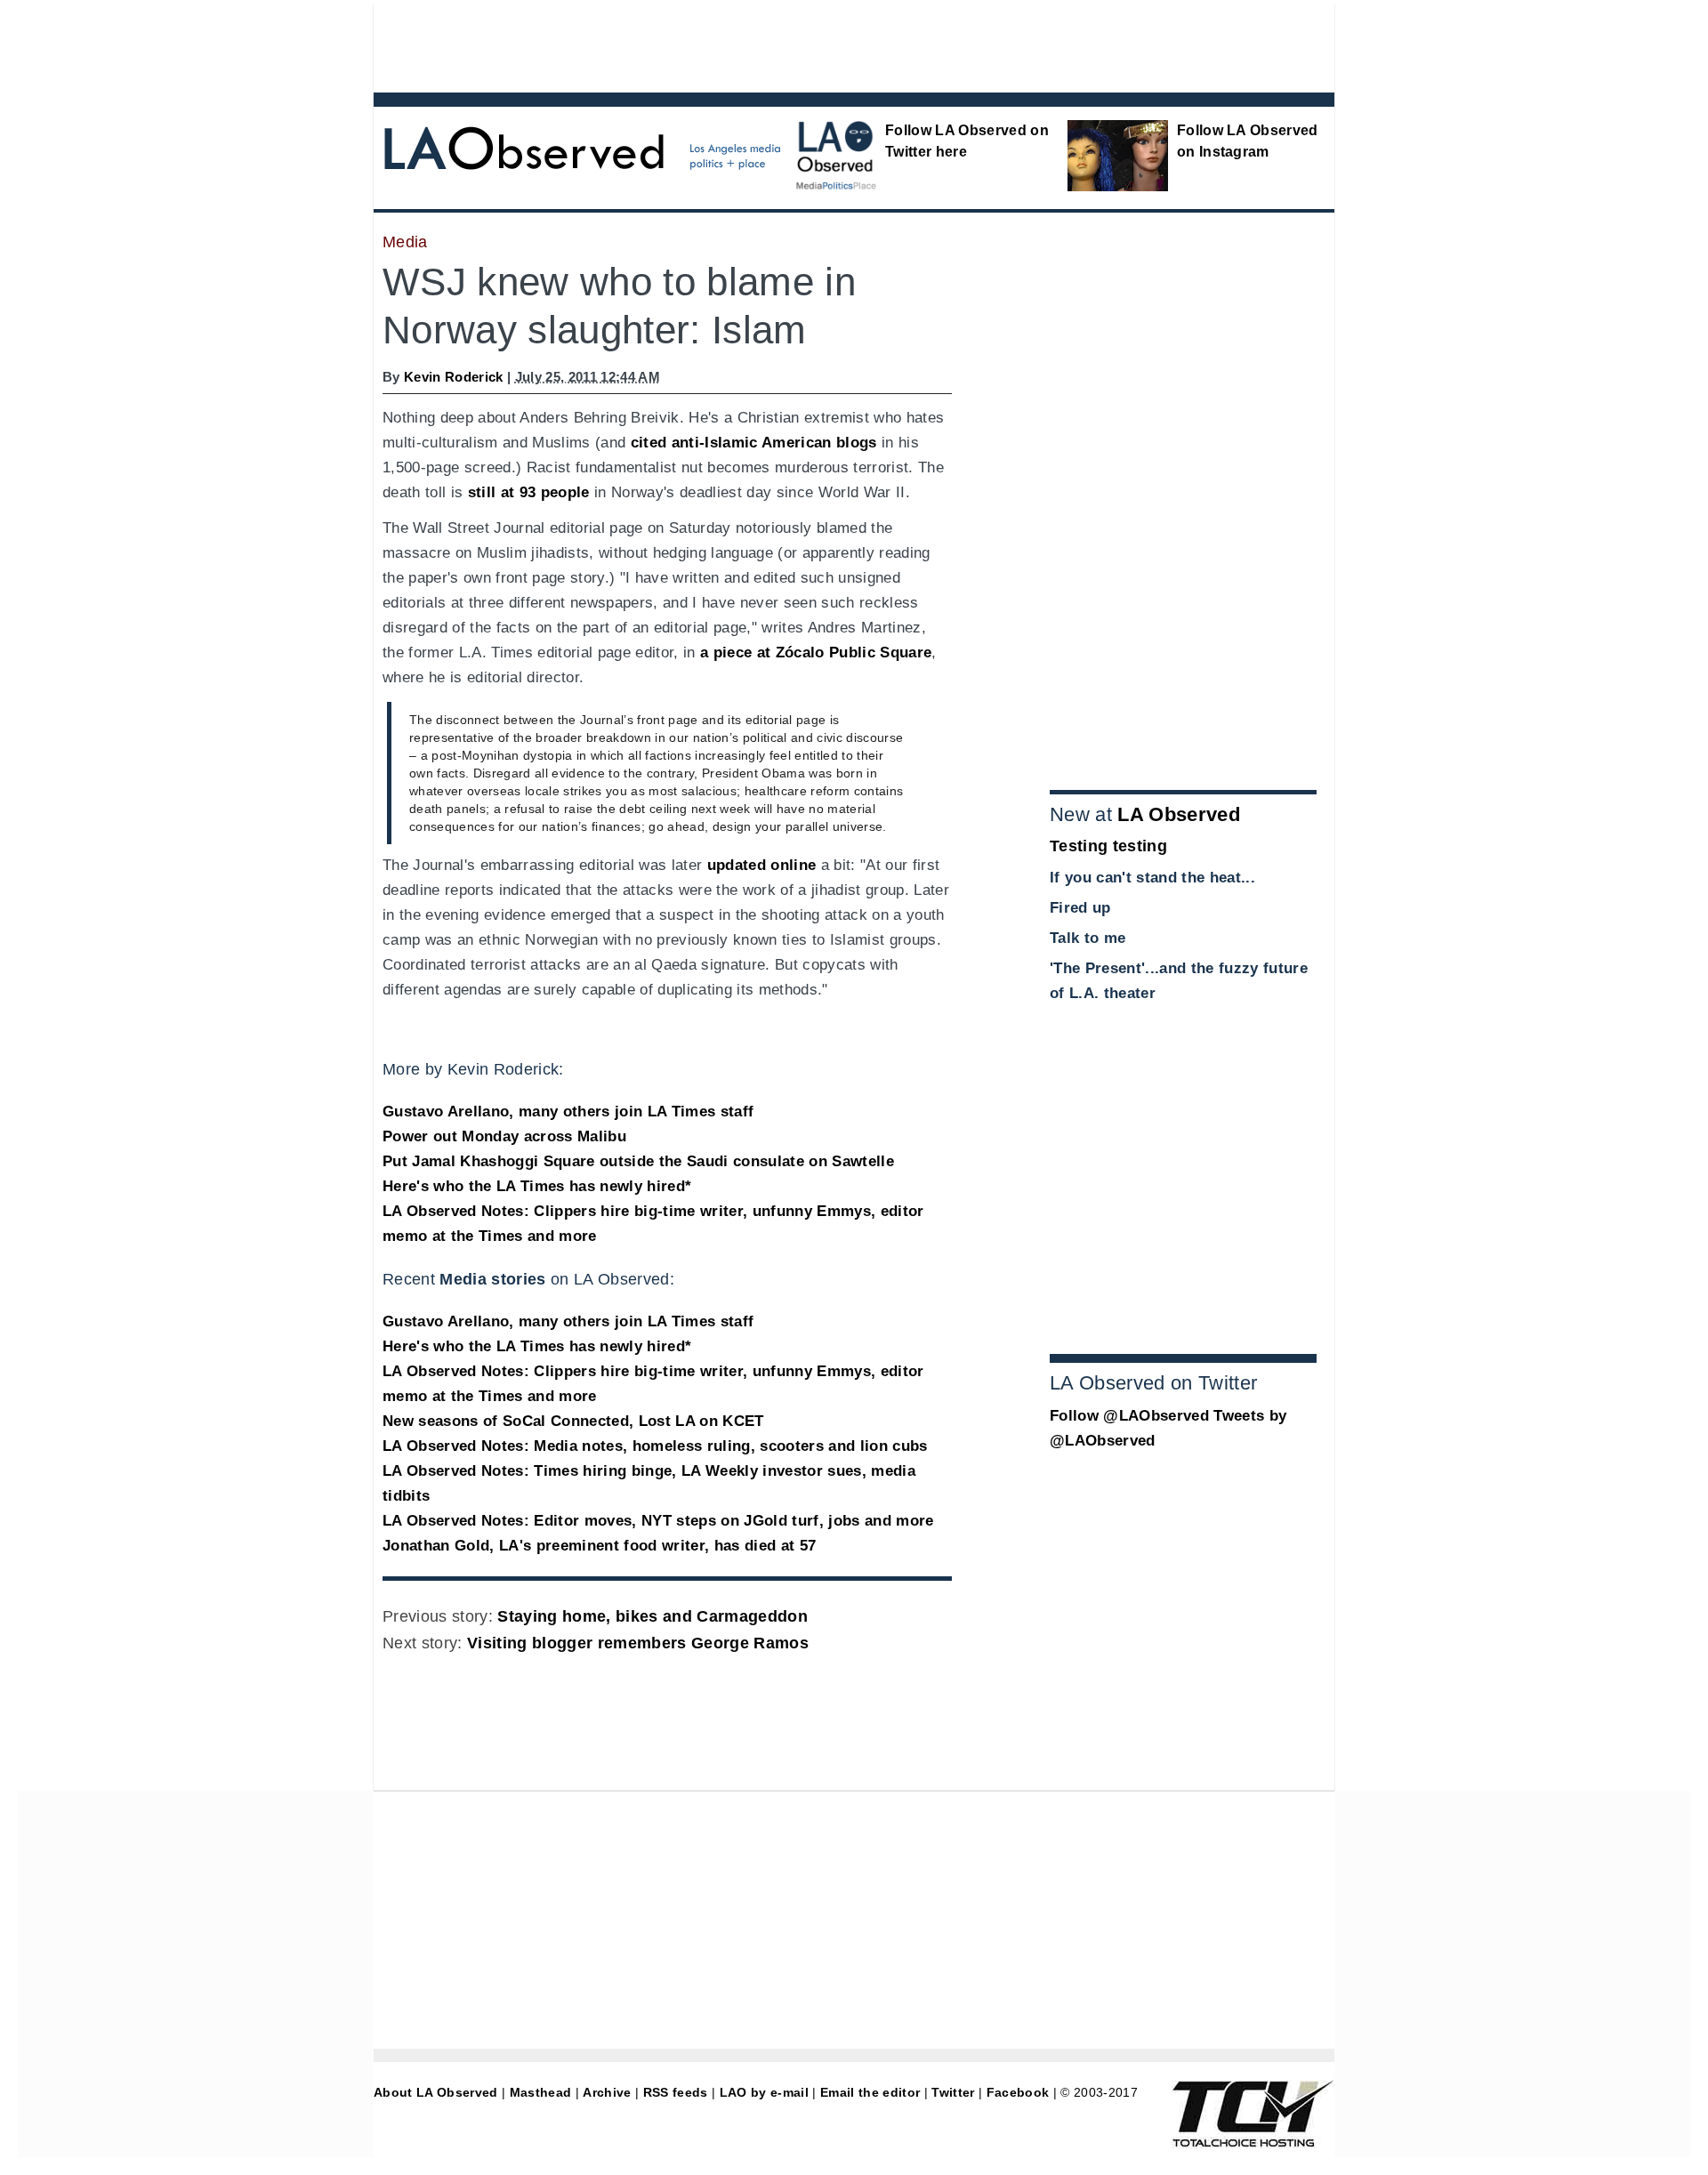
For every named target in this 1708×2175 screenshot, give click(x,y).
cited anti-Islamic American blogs (754, 443)
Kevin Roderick (454, 377)
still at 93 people (529, 492)
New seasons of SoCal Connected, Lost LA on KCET (573, 1421)
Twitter (953, 2092)
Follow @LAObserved (1129, 1416)
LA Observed (1179, 814)
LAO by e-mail (764, 2092)
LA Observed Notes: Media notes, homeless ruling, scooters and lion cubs (655, 1446)
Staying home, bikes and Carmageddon (653, 1616)
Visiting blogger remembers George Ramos (638, 1643)
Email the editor (870, 2092)
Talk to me (1088, 938)
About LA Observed (436, 2092)
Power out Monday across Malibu (504, 1136)
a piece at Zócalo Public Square (816, 652)
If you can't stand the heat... (1152, 878)
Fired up (1080, 908)
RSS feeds (676, 2092)
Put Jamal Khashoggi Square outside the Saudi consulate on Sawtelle (638, 1161)
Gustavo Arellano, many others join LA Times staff (568, 1112)
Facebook (1018, 2092)
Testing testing (1108, 846)
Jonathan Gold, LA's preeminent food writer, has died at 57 (599, 1546)
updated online (762, 865)
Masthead (541, 2092)
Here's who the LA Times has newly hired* (537, 1186)
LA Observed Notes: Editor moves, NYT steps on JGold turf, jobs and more (658, 1521)
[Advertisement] (805, 44)
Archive (607, 2092)
